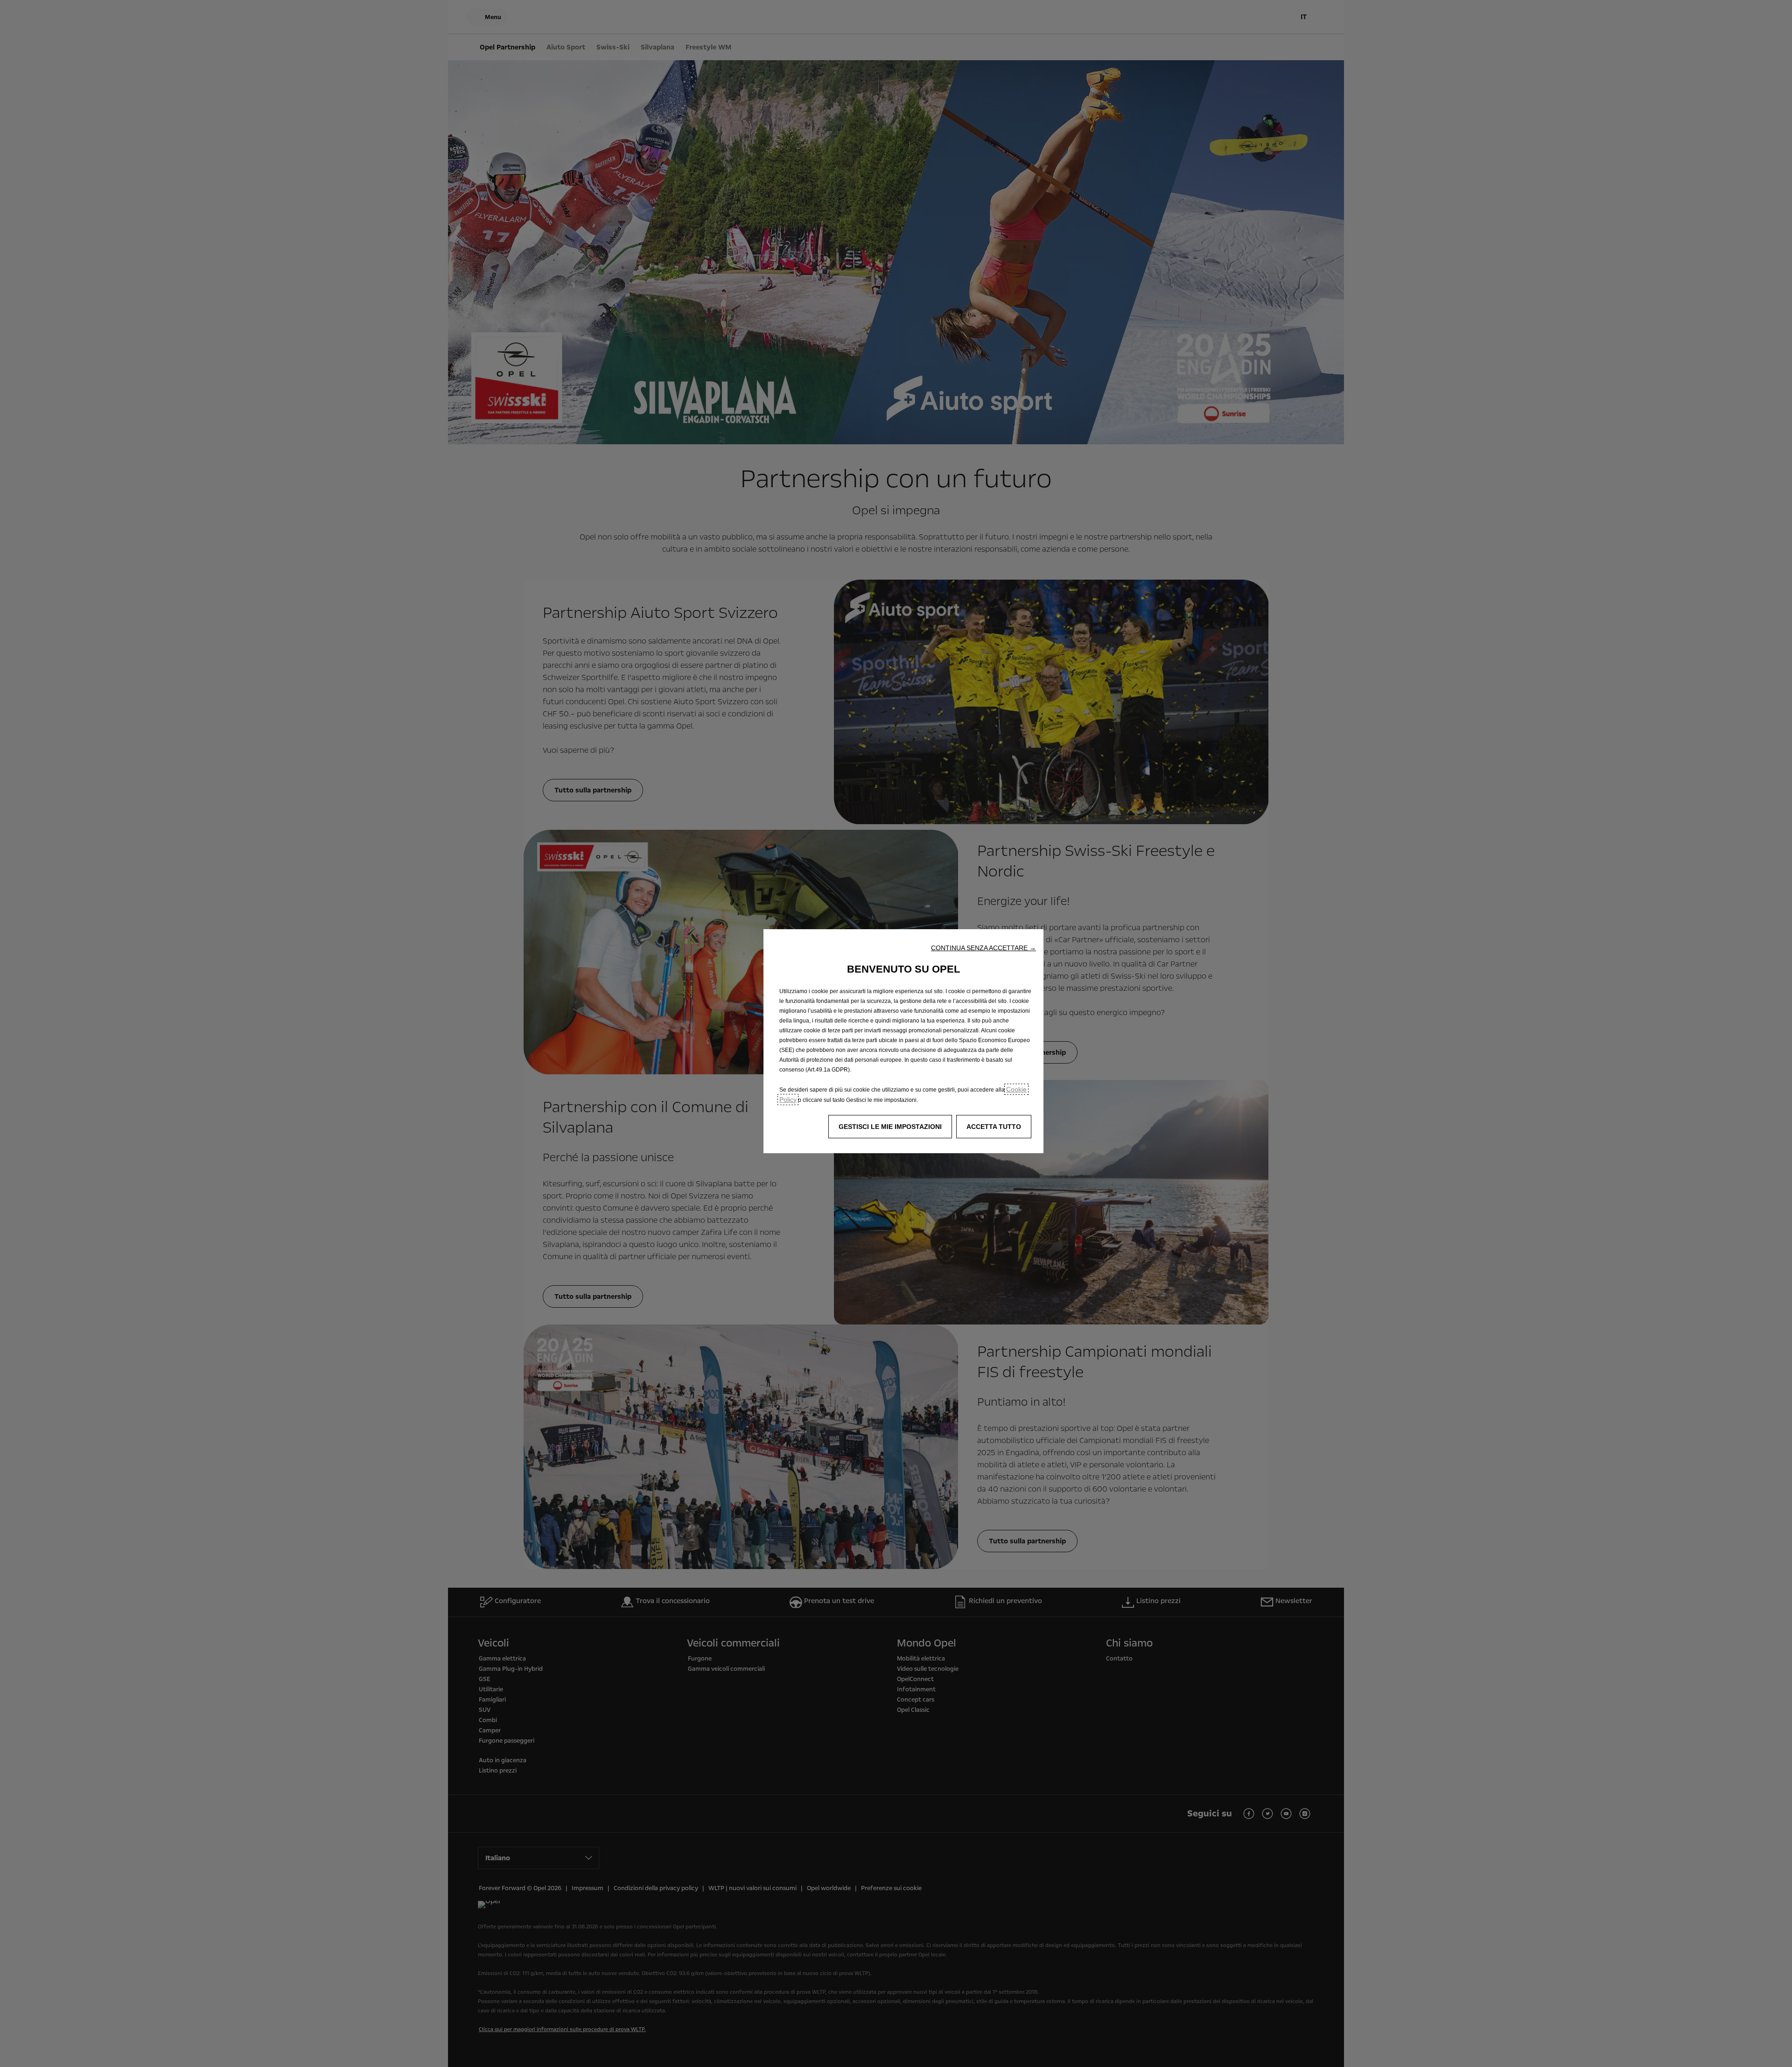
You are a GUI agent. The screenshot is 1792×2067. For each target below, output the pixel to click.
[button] (983, 948)
